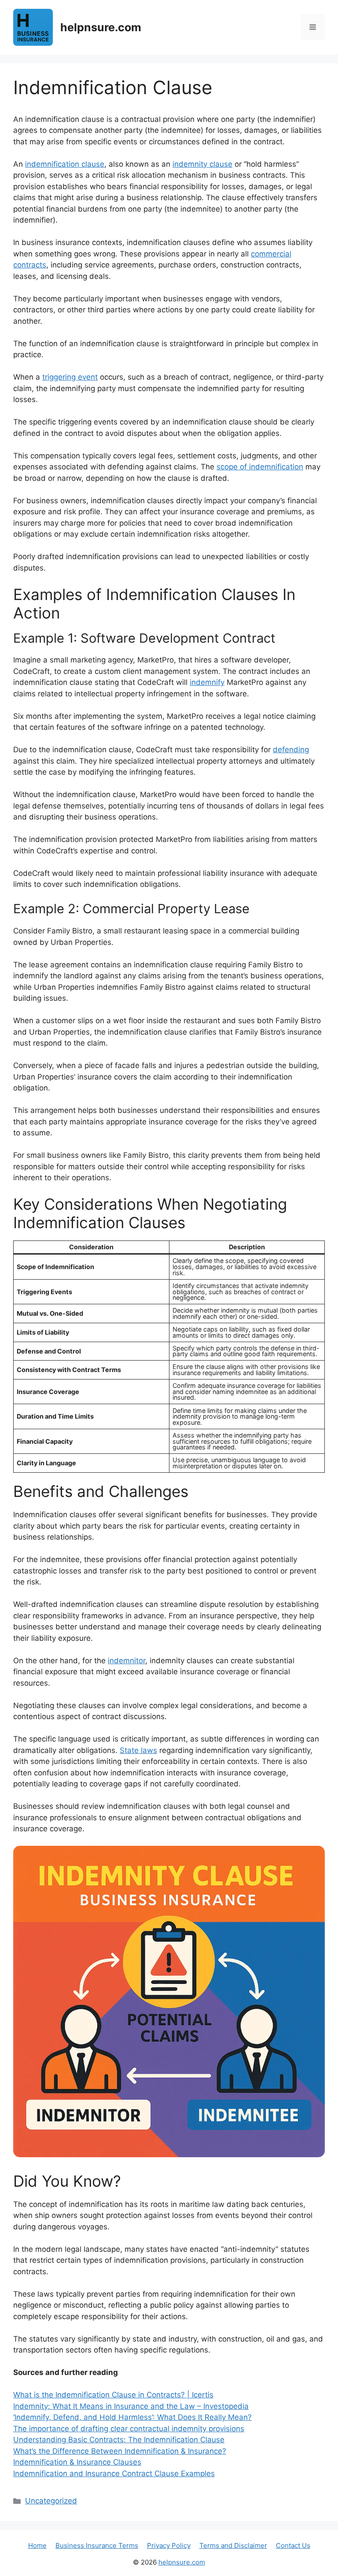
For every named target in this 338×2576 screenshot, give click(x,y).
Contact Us (293, 2545)
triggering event (70, 377)
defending (291, 750)
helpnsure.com (101, 27)
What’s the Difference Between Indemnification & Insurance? (120, 2451)
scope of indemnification (260, 467)
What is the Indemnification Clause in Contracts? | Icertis (113, 2395)
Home (37, 2545)
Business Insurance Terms (97, 2545)
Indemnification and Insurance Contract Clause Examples (114, 2474)
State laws (138, 1750)
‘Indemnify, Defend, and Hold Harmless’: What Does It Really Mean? (132, 2417)
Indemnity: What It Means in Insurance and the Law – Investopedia (131, 2406)
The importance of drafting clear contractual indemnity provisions (129, 2429)
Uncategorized (51, 2501)
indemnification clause (65, 164)
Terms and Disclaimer (233, 2545)
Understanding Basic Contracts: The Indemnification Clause (119, 2440)
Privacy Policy (169, 2545)
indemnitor (127, 1661)
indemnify (207, 682)
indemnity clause (202, 164)
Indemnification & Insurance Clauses (77, 2462)
